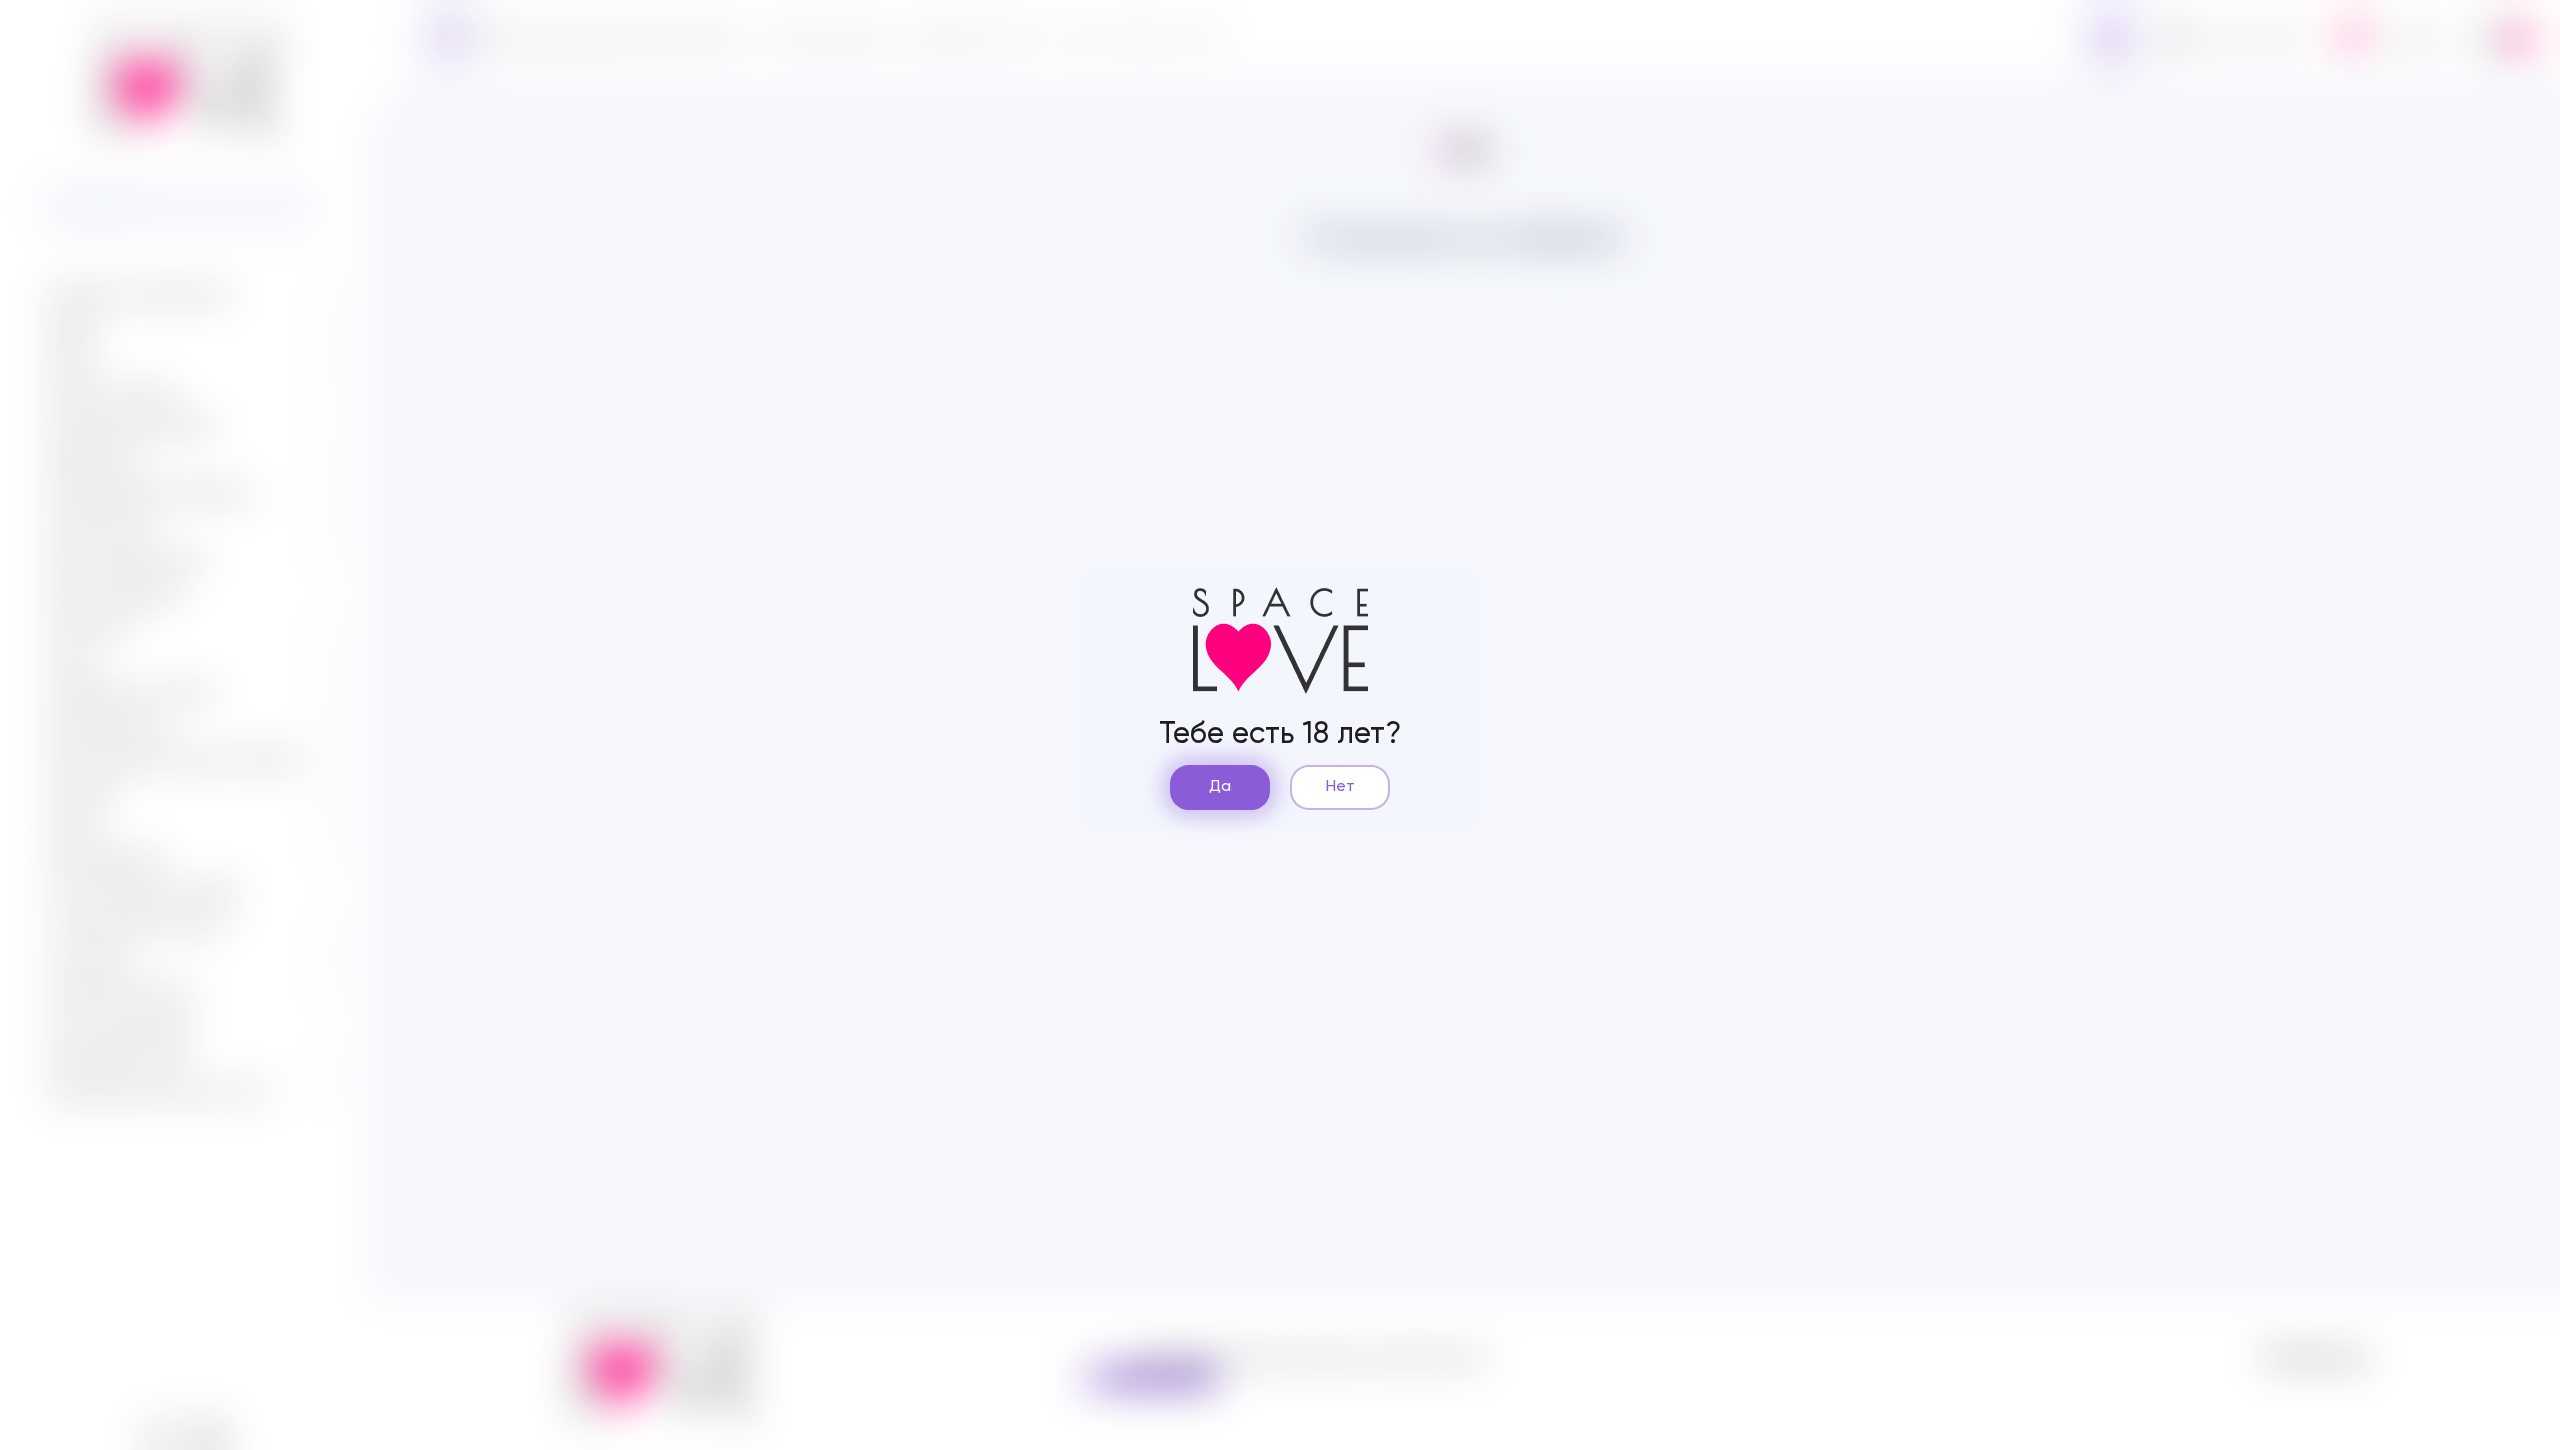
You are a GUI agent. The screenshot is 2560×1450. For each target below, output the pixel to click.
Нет (1340, 787)
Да (1220, 787)
